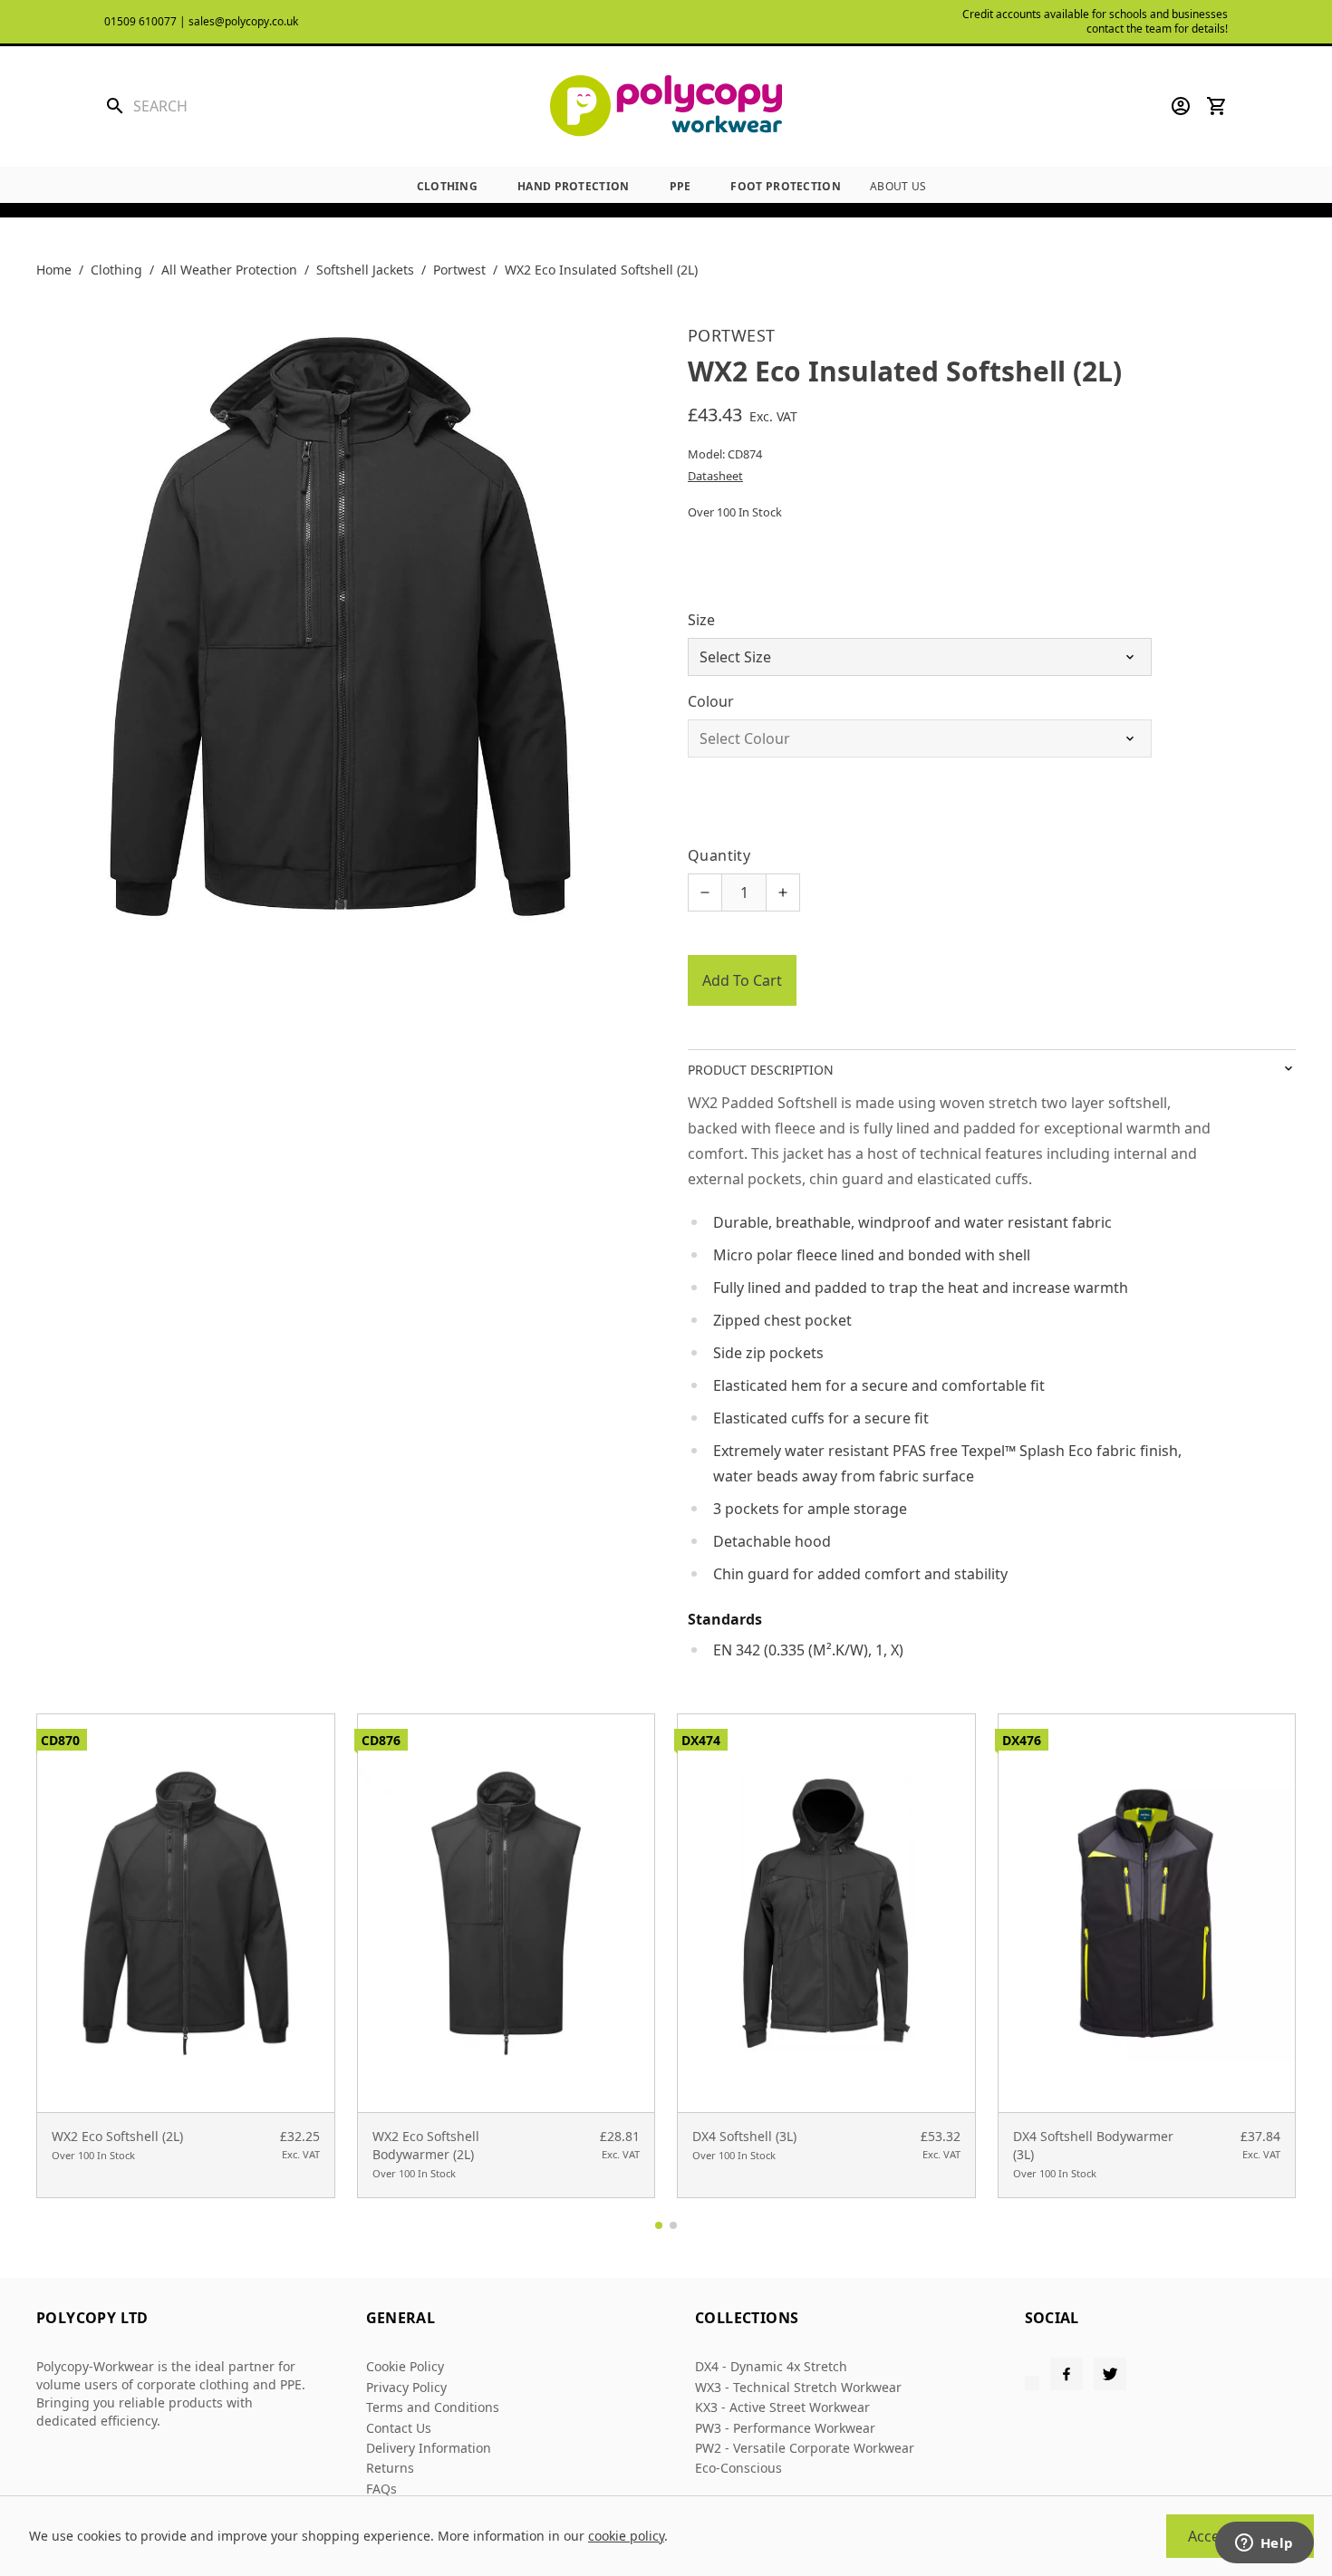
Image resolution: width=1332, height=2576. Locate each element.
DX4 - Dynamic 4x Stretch (771, 2366)
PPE (680, 186)
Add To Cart (742, 980)
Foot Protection (786, 186)
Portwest (459, 270)
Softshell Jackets (365, 270)
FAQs (381, 2489)
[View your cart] (1217, 106)
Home (54, 270)
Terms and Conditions (433, 2407)
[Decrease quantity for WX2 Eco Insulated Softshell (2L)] (705, 892)
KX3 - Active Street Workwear (782, 2407)
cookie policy (626, 2536)
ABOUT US (898, 186)
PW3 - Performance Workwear (785, 2428)
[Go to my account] (1181, 106)
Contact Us (399, 2428)
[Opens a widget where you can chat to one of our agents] (1264, 2544)
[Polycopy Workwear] (666, 106)
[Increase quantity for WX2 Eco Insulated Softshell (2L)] (783, 892)
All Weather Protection (229, 270)
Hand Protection (574, 186)
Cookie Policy (405, 2366)
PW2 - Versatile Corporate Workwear (805, 2448)
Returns (390, 2468)
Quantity (719, 855)
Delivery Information (429, 2448)
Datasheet (715, 476)
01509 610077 (140, 21)
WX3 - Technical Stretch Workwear (798, 2387)
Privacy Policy (406, 2387)
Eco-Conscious (738, 2468)
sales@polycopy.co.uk (243, 21)
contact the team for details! (1157, 29)
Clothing (447, 186)
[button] (659, 2225)
